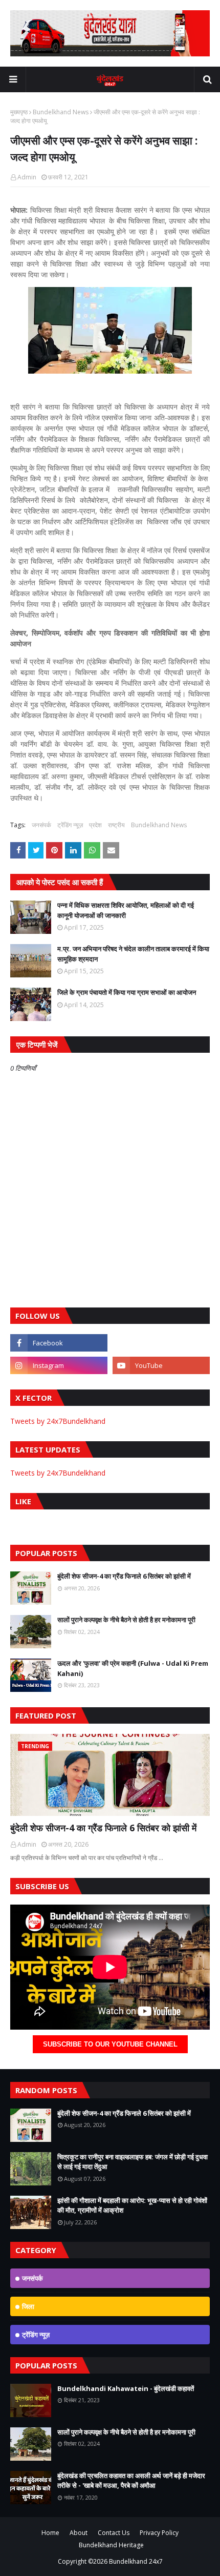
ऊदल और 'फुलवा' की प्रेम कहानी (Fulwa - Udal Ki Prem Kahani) (133, 1668)
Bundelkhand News (61, 112)
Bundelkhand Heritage (111, 2545)
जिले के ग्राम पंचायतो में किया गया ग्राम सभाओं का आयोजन (127, 992)
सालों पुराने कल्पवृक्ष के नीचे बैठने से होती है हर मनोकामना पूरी (126, 1620)
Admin (27, 177)
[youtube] (161, 1365)
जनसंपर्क (41, 825)
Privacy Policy (159, 2533)
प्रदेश (95, 825)
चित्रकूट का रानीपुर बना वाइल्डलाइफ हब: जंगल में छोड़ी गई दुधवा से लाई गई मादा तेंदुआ (133, 2162)
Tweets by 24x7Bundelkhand (58, 1421)
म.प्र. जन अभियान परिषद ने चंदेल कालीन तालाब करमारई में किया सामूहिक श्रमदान (133, 954)
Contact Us (114, 2533)
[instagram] (59, 1365)
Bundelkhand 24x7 (136, 2561)
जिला (28, 2306)
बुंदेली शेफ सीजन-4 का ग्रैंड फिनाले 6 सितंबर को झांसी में (124, 1576)
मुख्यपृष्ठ (19, 112)
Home (50, 2533)
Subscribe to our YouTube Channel (110, 2044)
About (79, 2533)
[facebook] (59, 1343)
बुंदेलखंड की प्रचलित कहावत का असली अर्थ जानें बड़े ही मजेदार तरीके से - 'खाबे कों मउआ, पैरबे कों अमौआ (131, 2481)
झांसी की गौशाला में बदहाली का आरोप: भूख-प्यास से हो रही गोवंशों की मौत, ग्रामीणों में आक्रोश (132, 2205)
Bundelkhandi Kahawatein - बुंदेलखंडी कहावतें (126, 2388)
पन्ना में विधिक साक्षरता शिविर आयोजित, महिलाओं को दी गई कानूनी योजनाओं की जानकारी (126, 910)
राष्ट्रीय (116, 825)
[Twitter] (161, 1343)
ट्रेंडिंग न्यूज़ (70, 825)
